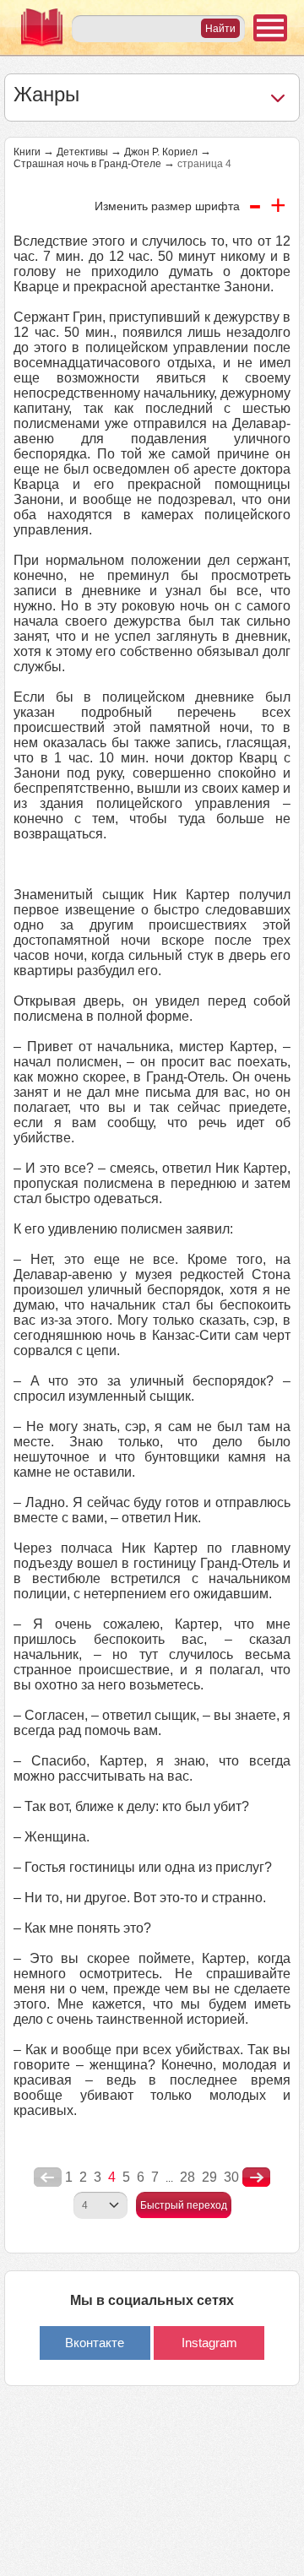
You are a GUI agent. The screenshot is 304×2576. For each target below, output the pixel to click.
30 (231, 2177)
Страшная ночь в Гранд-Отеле (87, 164)
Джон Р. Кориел (161, 152)
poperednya (48, 2177)
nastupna (256, 2177)
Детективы (82, 152)
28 (187, 2177)
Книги (27, 152)
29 (209, 2177)
